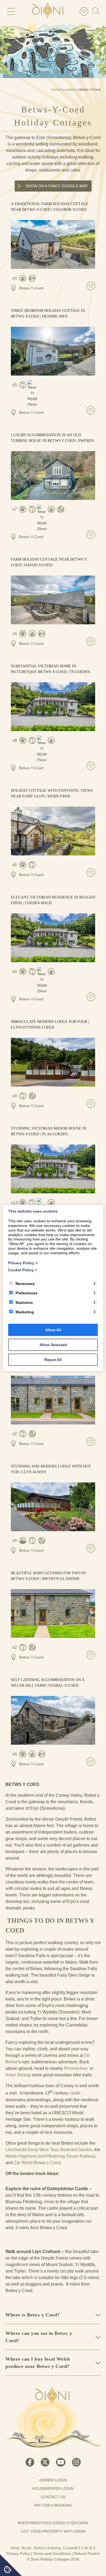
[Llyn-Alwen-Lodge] (53, 1507)
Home (56, 90)
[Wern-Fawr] (53, 831)
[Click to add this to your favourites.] (91, 286)
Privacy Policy (18, 2554)
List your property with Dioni (53, 2531)
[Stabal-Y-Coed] (53, 1720)
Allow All (53, 1330)
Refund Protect (87, 2554)
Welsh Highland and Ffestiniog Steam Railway (50, 2156)
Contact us (53, 2497)
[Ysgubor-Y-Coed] (53, 244)
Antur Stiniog (18, 2075)
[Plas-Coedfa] (53, 1169)
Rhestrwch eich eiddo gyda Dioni (53, 2523)
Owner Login (53, 2480)
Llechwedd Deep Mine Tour (32, 2150)
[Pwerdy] (53, 476)
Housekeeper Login (53, 2488)
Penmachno (76, 2068)
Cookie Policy (23, 1270)
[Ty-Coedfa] (53, 707)
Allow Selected (53, 1345)
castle (74, 2093)
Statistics (24, 1302)
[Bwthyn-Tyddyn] (53, 1400)
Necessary (25, 1284)
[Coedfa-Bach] (53, 938)
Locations (70, 90)
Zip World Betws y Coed (37, 2163)
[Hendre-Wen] (53, 351)
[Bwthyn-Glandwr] (53, 1614)
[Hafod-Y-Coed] (53, 600)
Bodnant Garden (76, 2150)
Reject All (53, 1360)
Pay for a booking (53, 2505)
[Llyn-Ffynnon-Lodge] (53, 1062)
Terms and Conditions (52, 2554)
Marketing (25, 1312)
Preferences (26, 1293)
